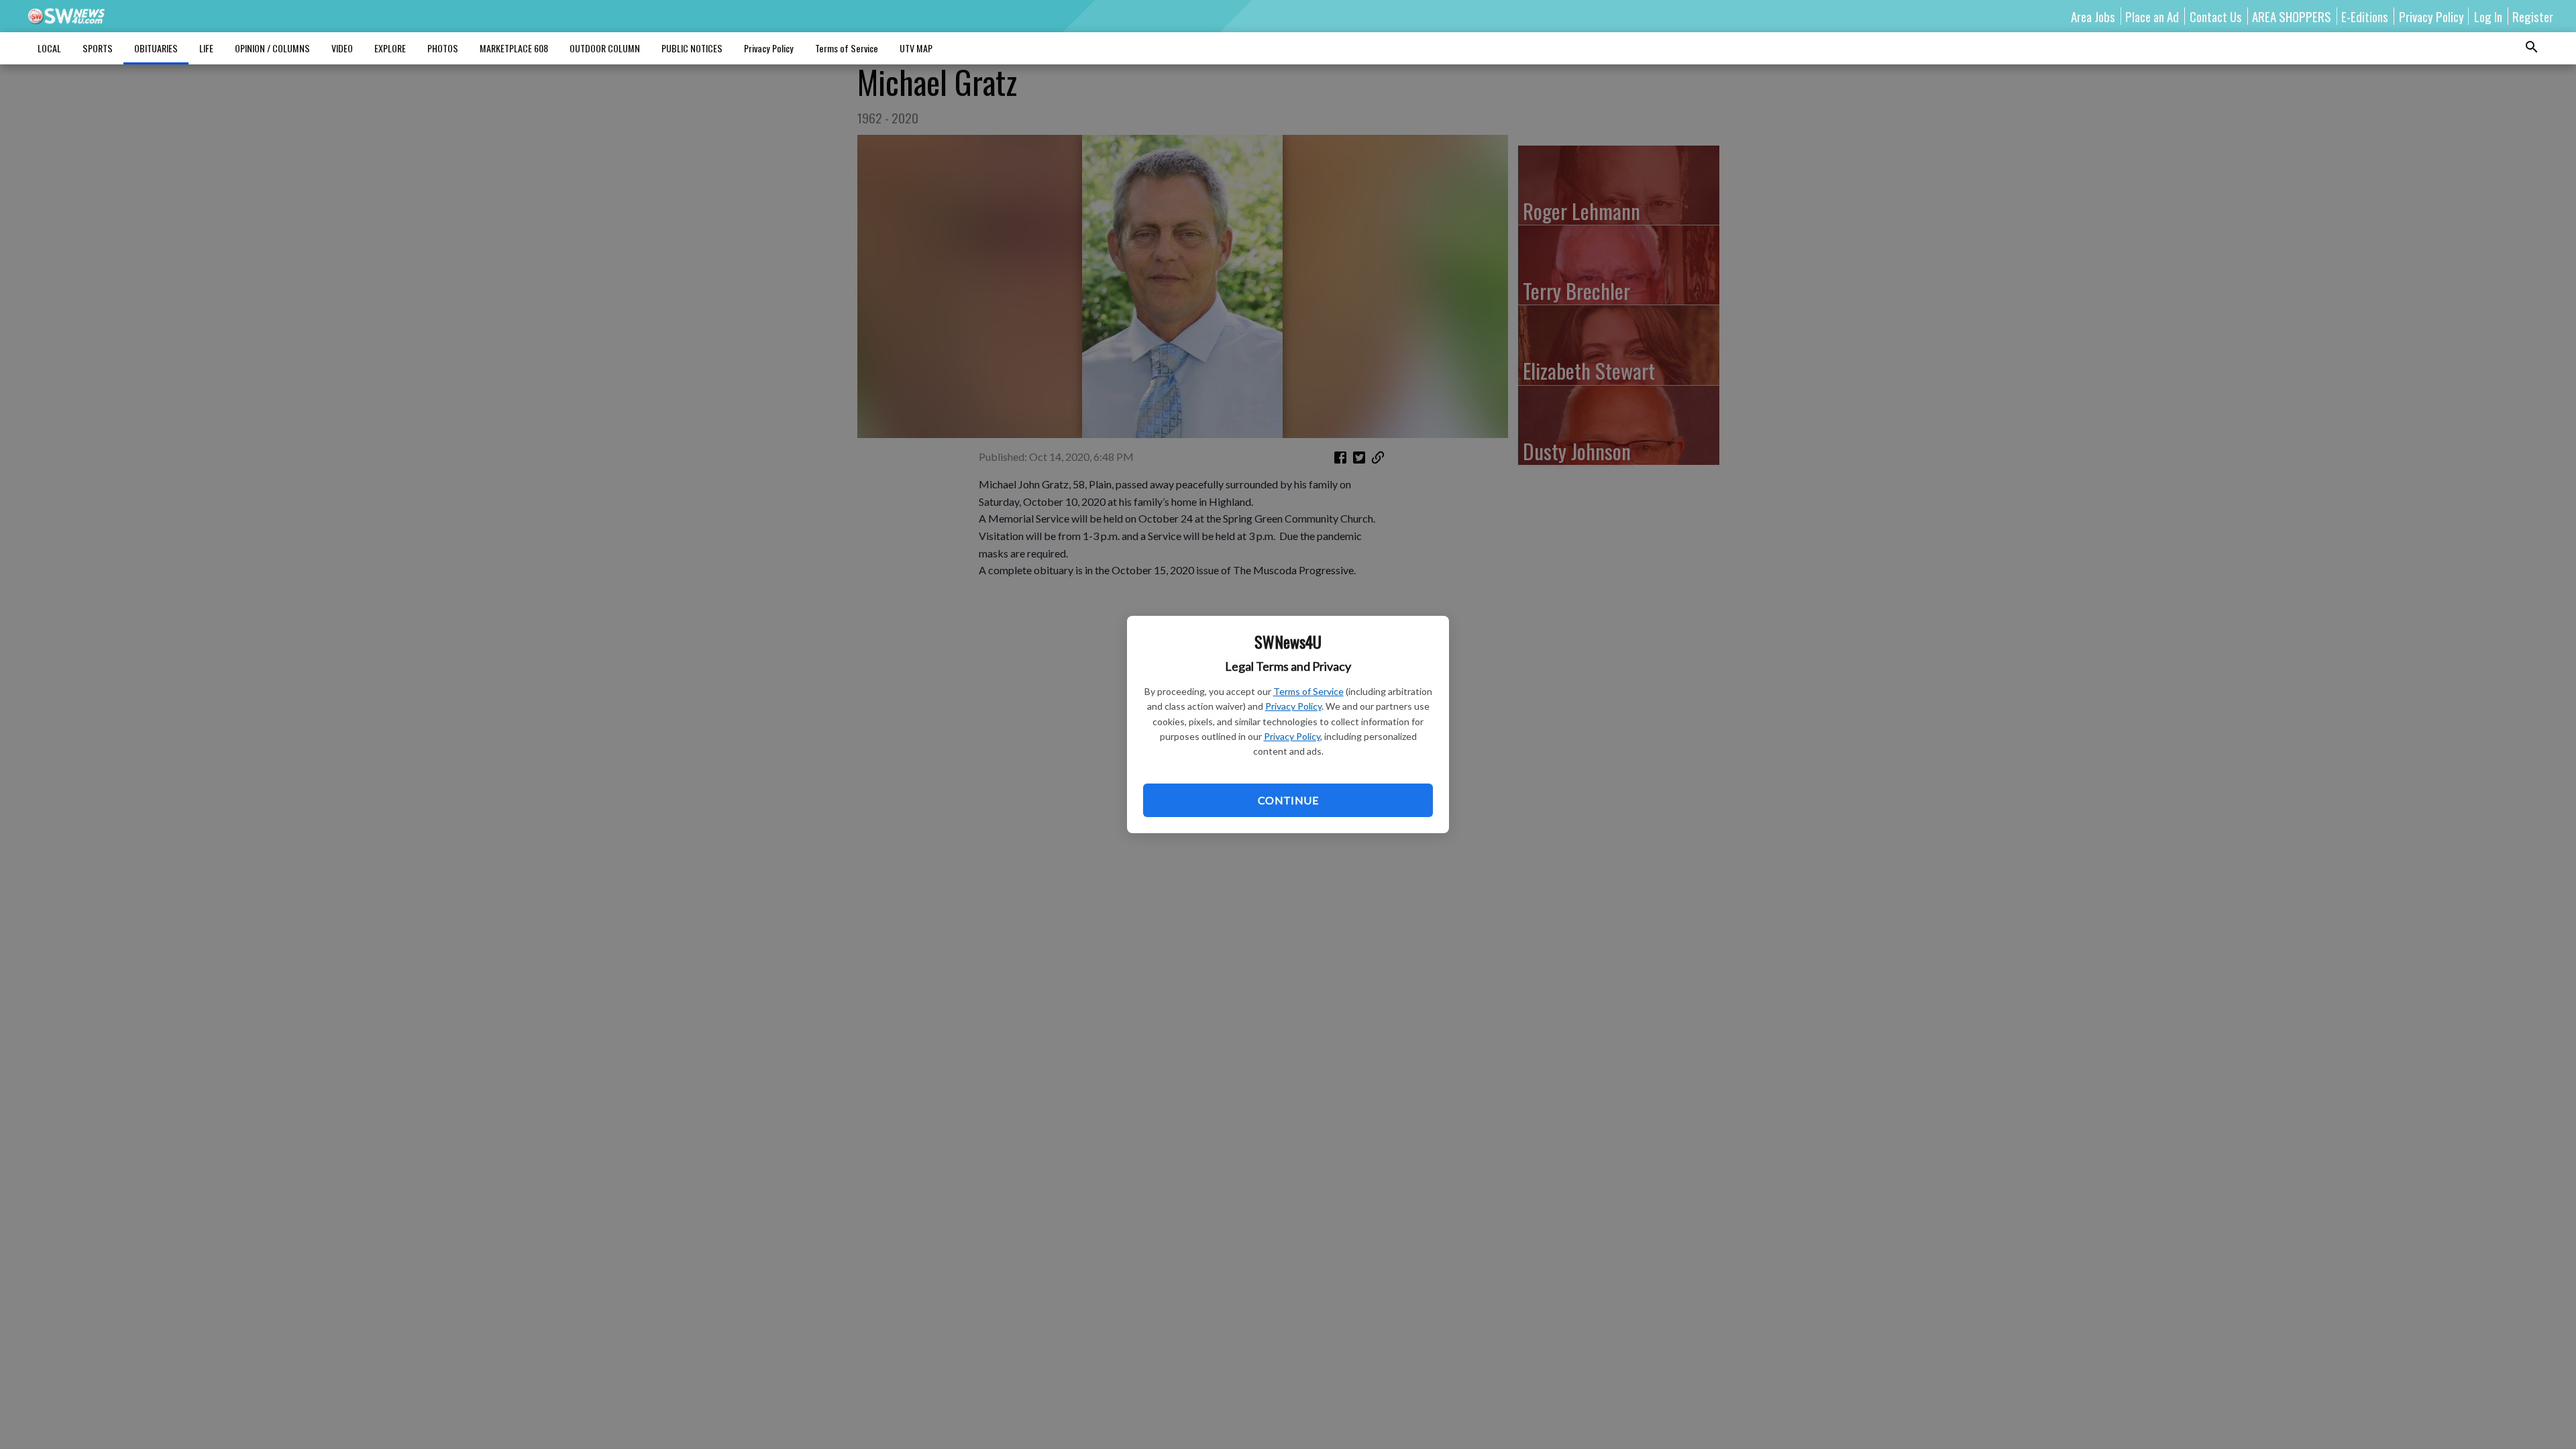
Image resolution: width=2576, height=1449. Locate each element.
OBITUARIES (156, 48)
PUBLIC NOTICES (692, 48)
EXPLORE (390, 48)
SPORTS (98, 48)
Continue (1288, 800)
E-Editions (2365, 16)
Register (2533, 16)
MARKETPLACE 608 (514, 48)
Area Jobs (2093, 16)
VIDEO (342, 48)
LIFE (206, 48)
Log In (2488, 16)
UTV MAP (916, 48)
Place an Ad (2152, 16)
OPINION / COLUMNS (272, 48)
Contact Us (2216, 16)
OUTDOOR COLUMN (605, 48)
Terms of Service (1308, 691)
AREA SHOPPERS (2292, 16)
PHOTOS (443, 48)
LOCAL (49, 48)
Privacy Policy (1293, 706)
